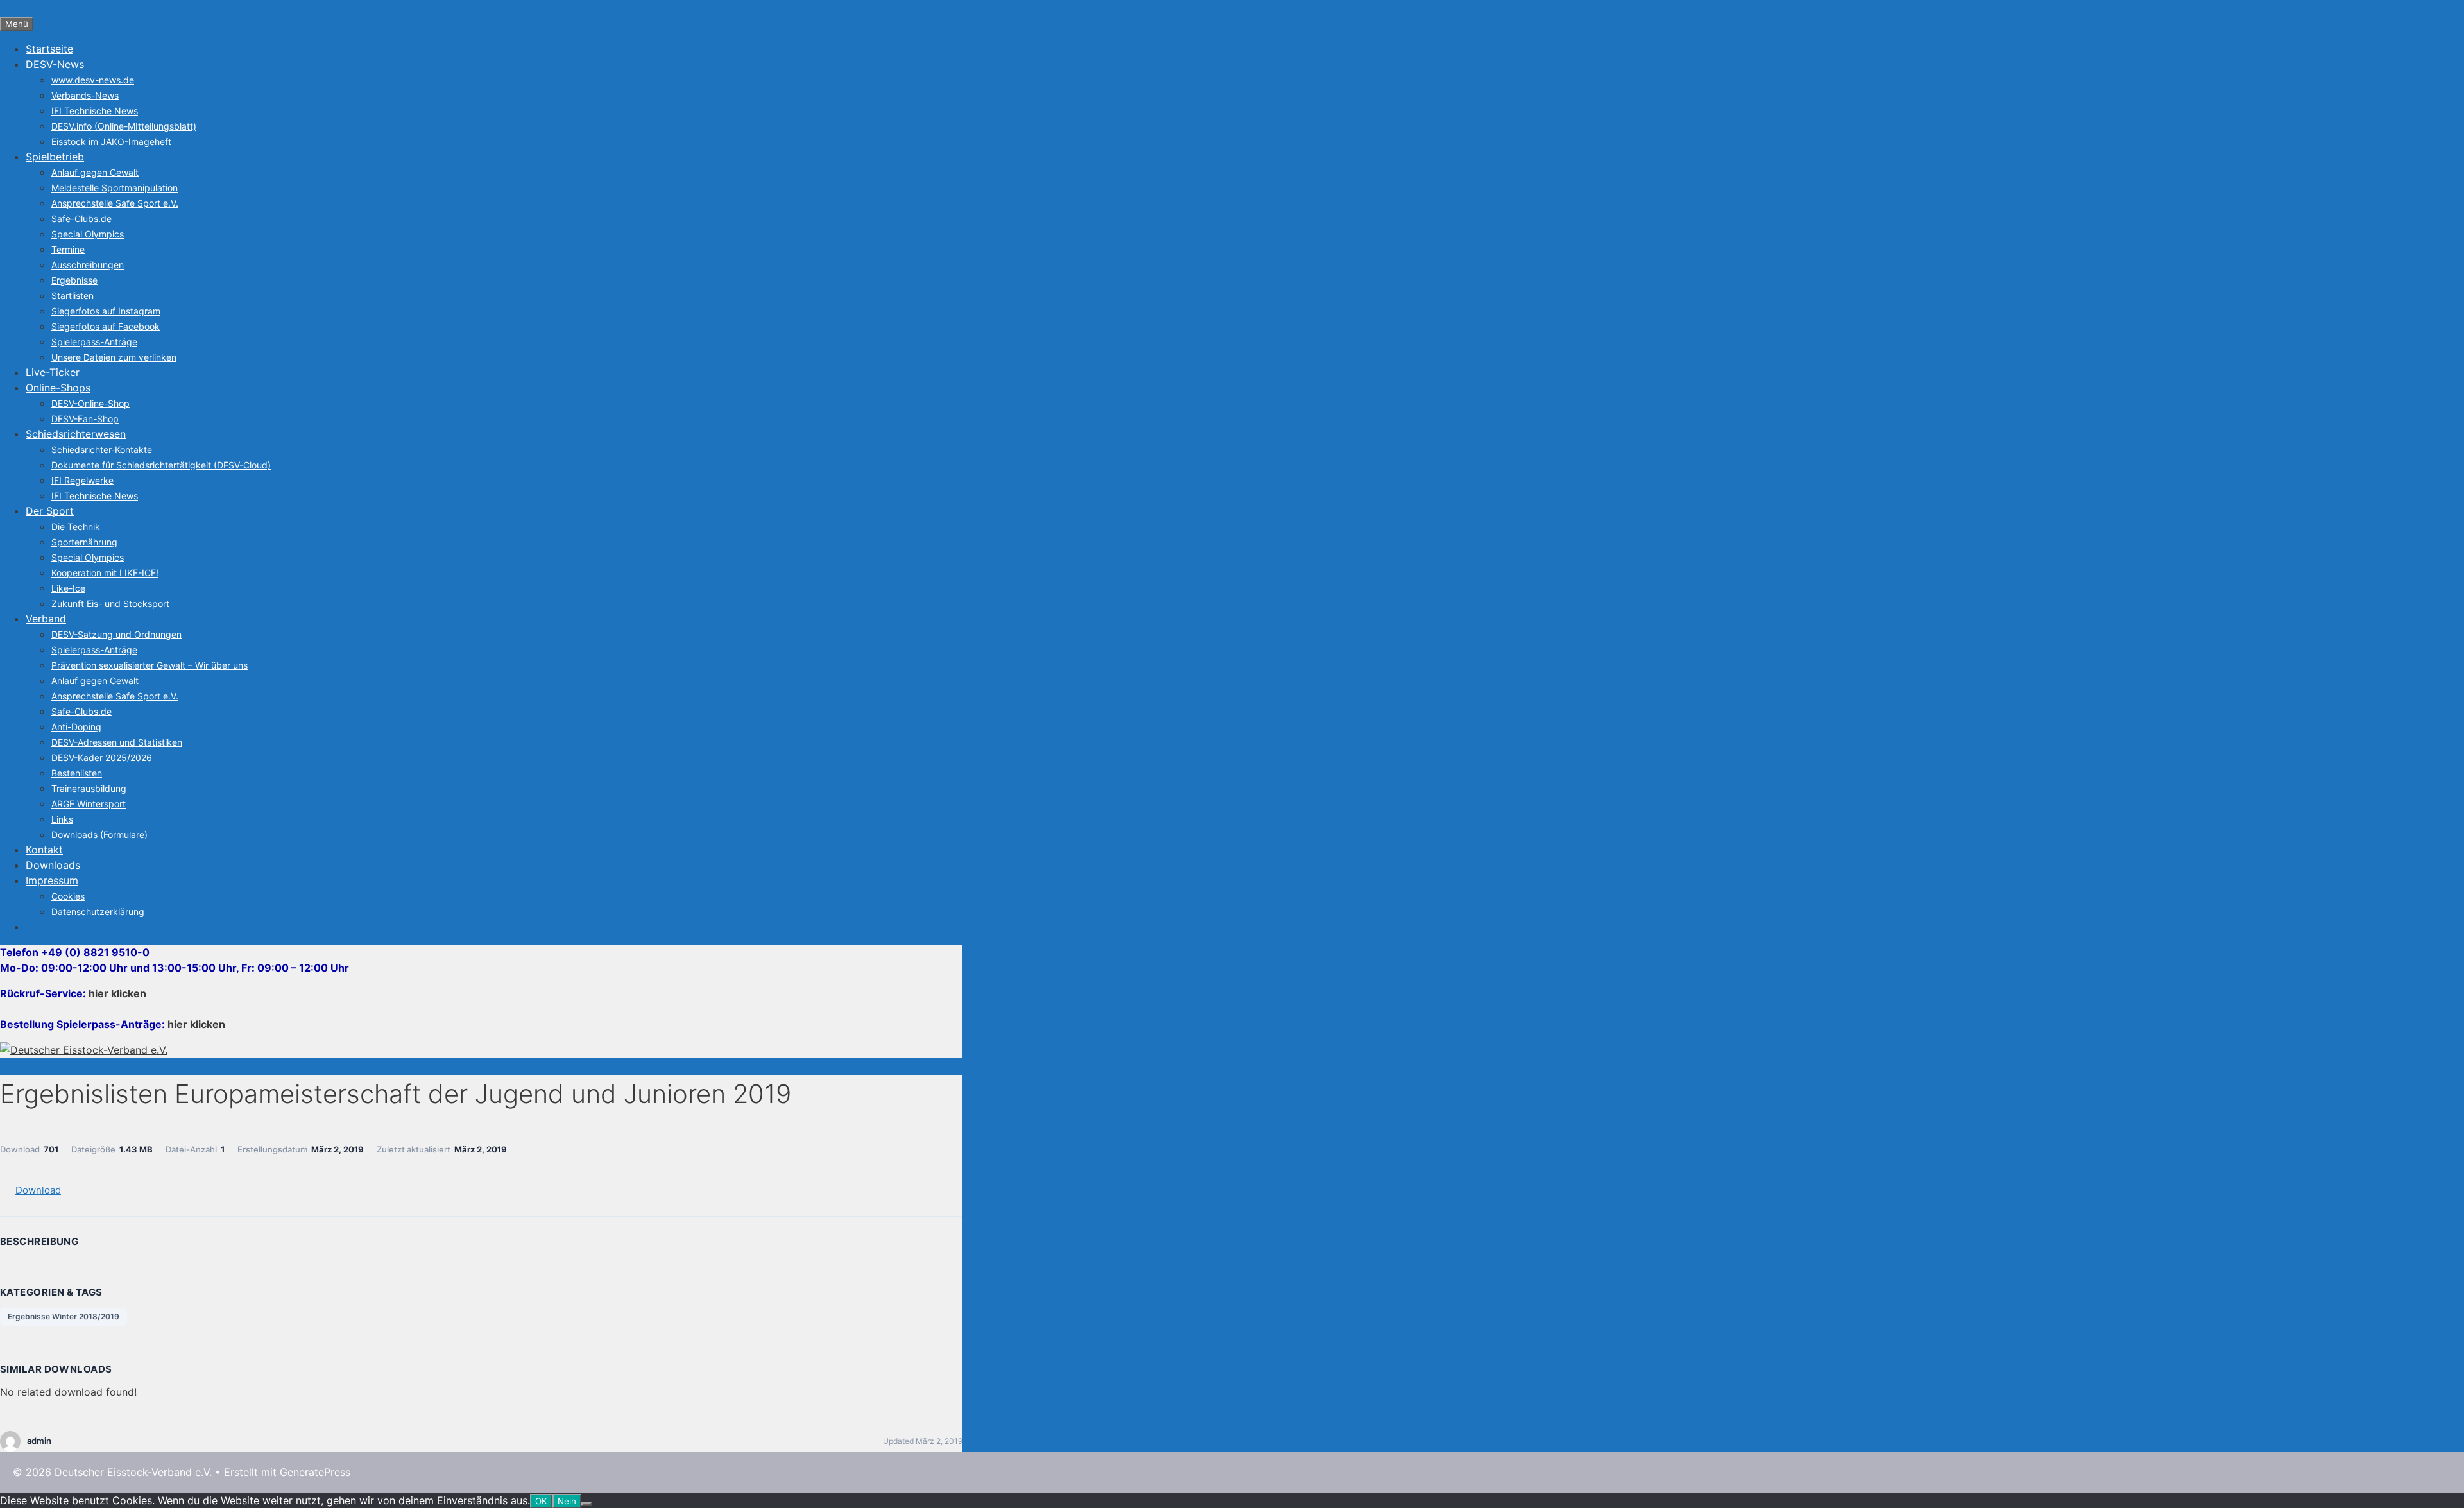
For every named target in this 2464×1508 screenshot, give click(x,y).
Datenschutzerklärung (98, 912)
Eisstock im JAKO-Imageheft (111, 141)
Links (62, 819)
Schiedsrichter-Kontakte (102, 450)
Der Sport (50, 511)
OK (541, 1501)
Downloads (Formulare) (99, 835)
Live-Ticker (53, 372)
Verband (46, 619)
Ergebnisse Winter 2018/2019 (64, 1316)
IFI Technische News (95, 111)
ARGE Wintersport (89, 804)
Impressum (52, 880)
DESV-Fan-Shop (85, 419)
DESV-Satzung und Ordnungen (116, 634)
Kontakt (44, 850)
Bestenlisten (77, 773)
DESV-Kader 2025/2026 (102, 758)
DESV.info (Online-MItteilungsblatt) (124, 126)
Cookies (68, 896)
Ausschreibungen (88, 265)
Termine (68, 249)
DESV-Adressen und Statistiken (117, 742)
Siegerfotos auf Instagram (106, 311)
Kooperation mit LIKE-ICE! (105, 573)
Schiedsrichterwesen (76, 434)
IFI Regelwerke (82, 480)
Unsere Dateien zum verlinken (114, 357)
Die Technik (76, 527)
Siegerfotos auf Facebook (106, 326)
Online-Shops (58, 388)
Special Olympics (88, 234)
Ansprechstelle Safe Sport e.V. (115, 203)
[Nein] (586, 1504)
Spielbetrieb (55, 157)
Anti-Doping (76, 727)
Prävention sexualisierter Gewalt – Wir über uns (150, 665)
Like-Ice (68, 588)
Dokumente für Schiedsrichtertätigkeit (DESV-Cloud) (161, 465)
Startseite (49, 49)
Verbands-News (85, 95)
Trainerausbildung (89, 788)
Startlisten (73, 296)
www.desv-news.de (93, 80)
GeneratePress (315, 1472)
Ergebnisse (74, 280)
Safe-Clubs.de (81, 218)
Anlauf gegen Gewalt (95, 172)
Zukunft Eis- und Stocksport (110, 604)
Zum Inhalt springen (48, 8)
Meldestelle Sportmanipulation (115, 188)
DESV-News (55, 64)
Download (38, 1190)
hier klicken (117, 993)
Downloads (53, 865)
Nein (567, 1501)
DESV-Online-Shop (90, 403)
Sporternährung (84, 542)
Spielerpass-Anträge (94, 342)
